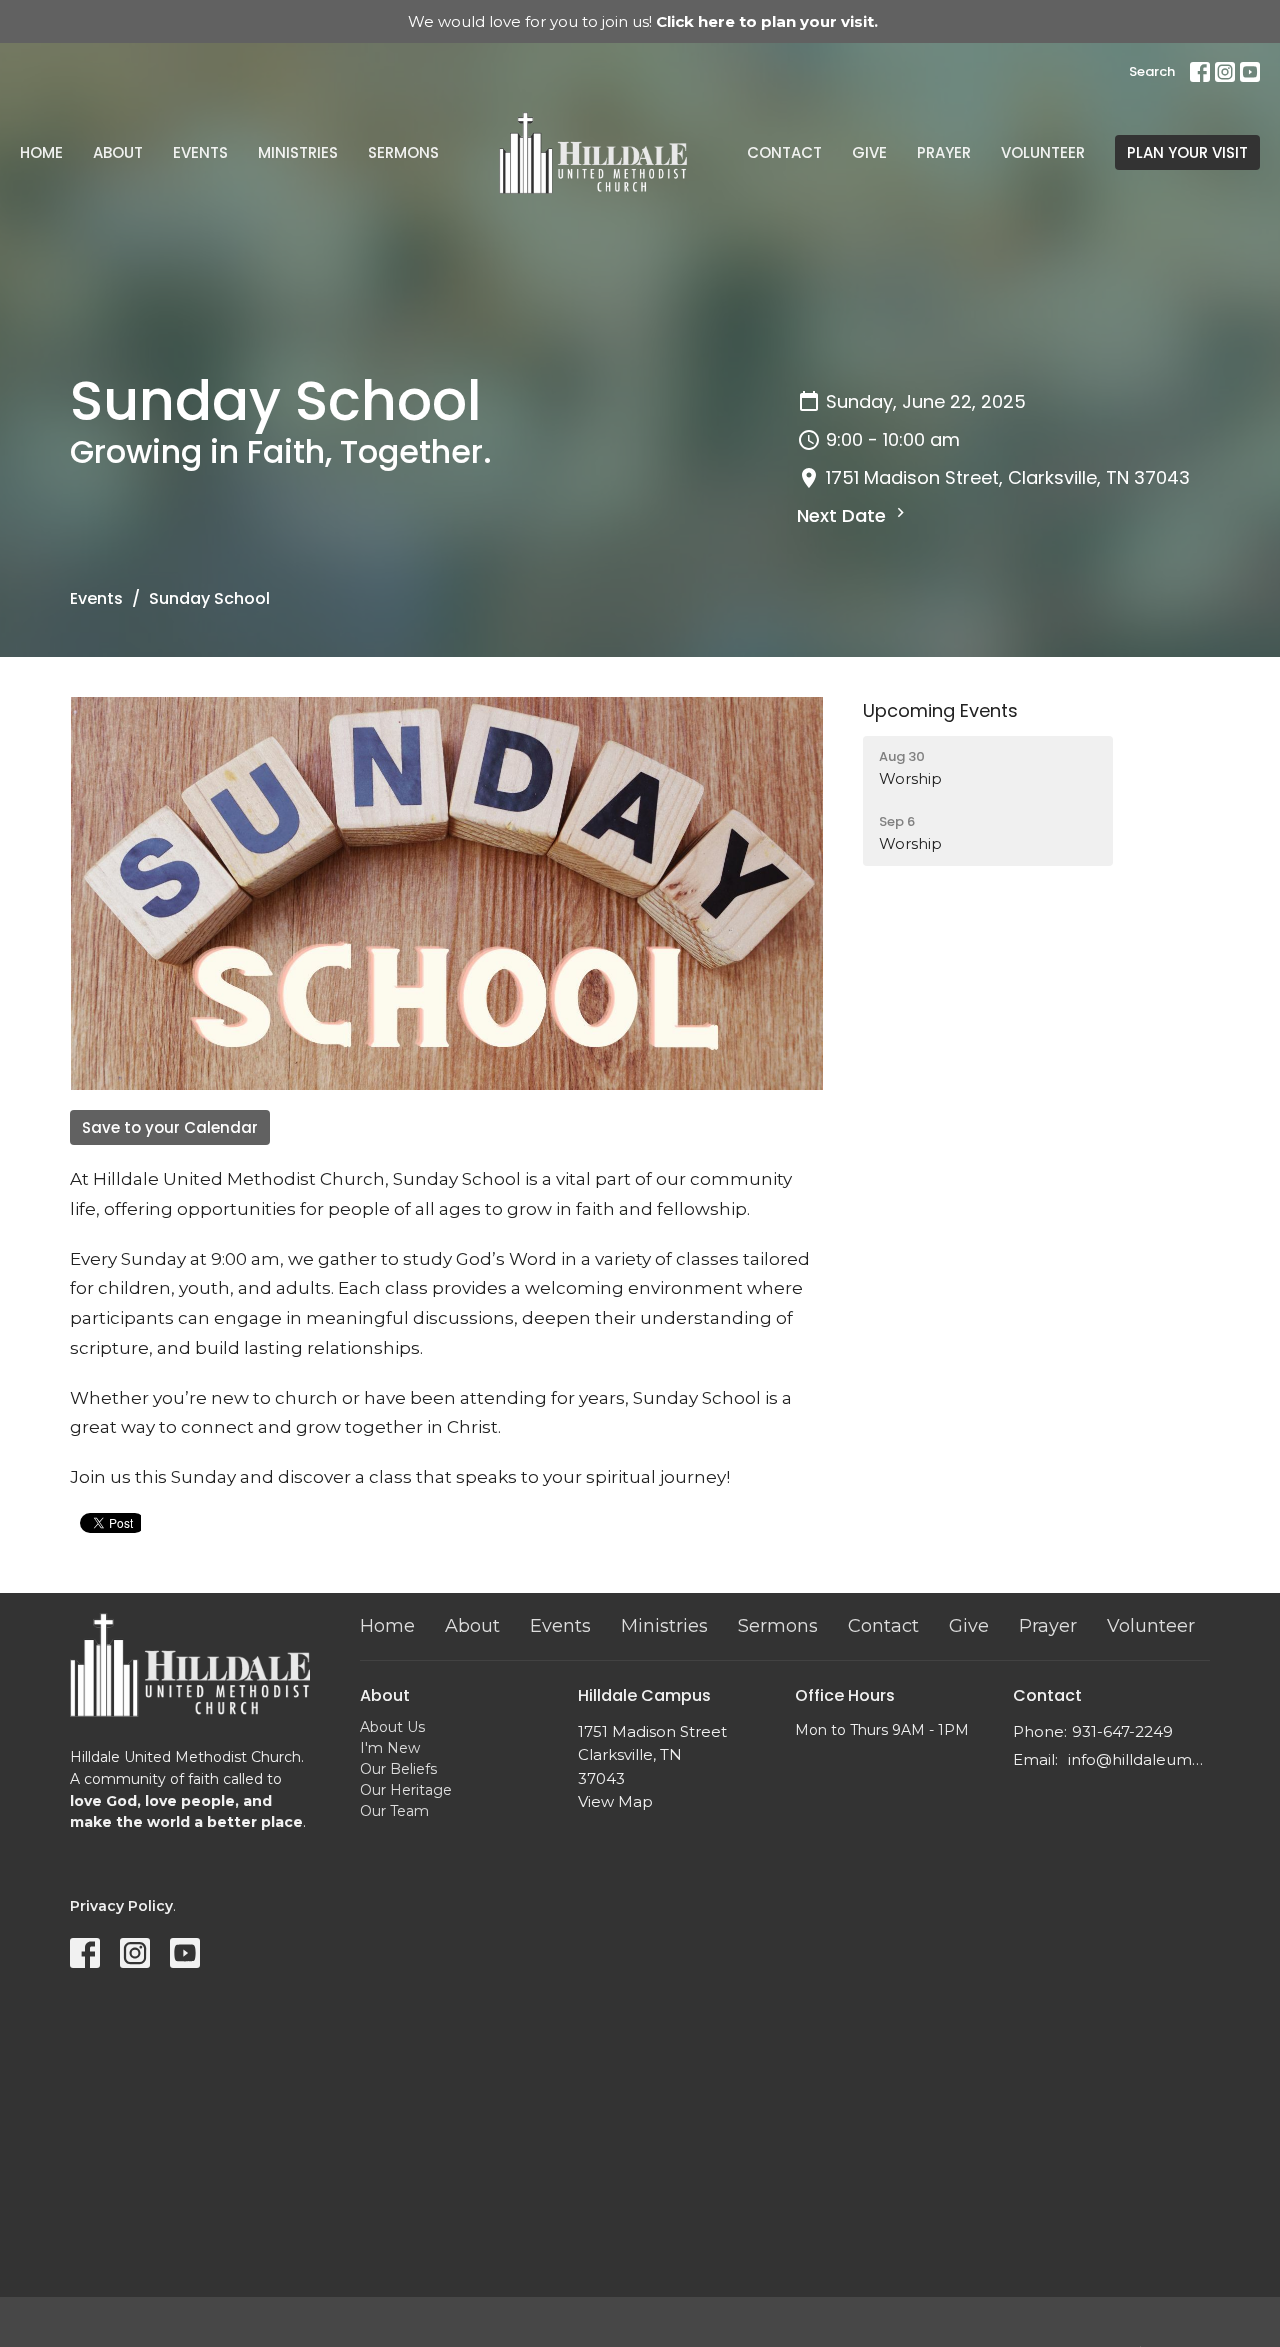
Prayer (944, 152)
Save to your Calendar (170, 1127)
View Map (615, 1801)
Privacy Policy (121, 1906)
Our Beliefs (398, 1769)
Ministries (298, 152)
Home (41, 152)
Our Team (394, 1811)
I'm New (390, 1748)
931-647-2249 (1122, 1731)
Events (200, 152)
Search (1152, 71)
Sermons (403, 152)
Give (869, 152)
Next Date (844, 515)
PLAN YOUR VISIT (1187, 152)
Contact (784, 152)
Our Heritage (406, 1790)
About (118, 152)
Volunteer (1043, 152)
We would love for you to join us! (643, 21)
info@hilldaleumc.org (1139, 1759)
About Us (392, 1727)
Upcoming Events (940, 710)
